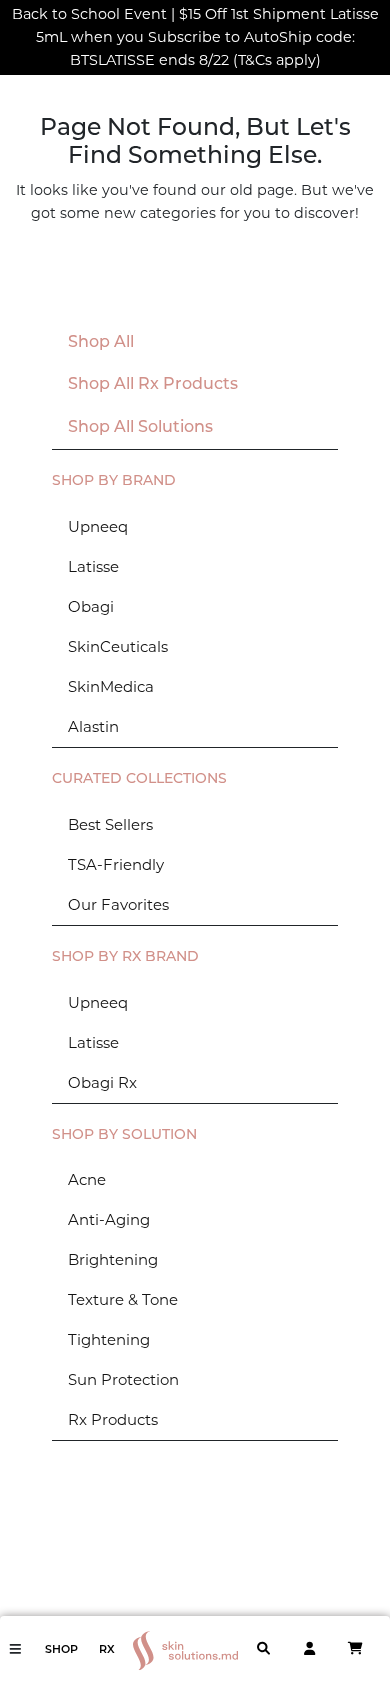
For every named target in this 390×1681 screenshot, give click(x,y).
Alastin (93, 726)
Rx (107, 1650)
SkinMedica (111, 686)
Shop (61, 1650)
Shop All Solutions (140, 428)
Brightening (113, 1259)
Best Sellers (110, 824)
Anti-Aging (109, 1219)
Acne (87, 1179)
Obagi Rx (102, 1082)
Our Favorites (118, 904)
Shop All (101, 343)
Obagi (91, 606)
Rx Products (113, 1419)
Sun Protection (123, 1379)
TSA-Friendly (116, 864)
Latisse (93, 566)
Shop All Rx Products (153, 385)
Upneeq (98, 526)
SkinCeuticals (118, 646)
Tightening (109, 1339)
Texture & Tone (123, 1299)
